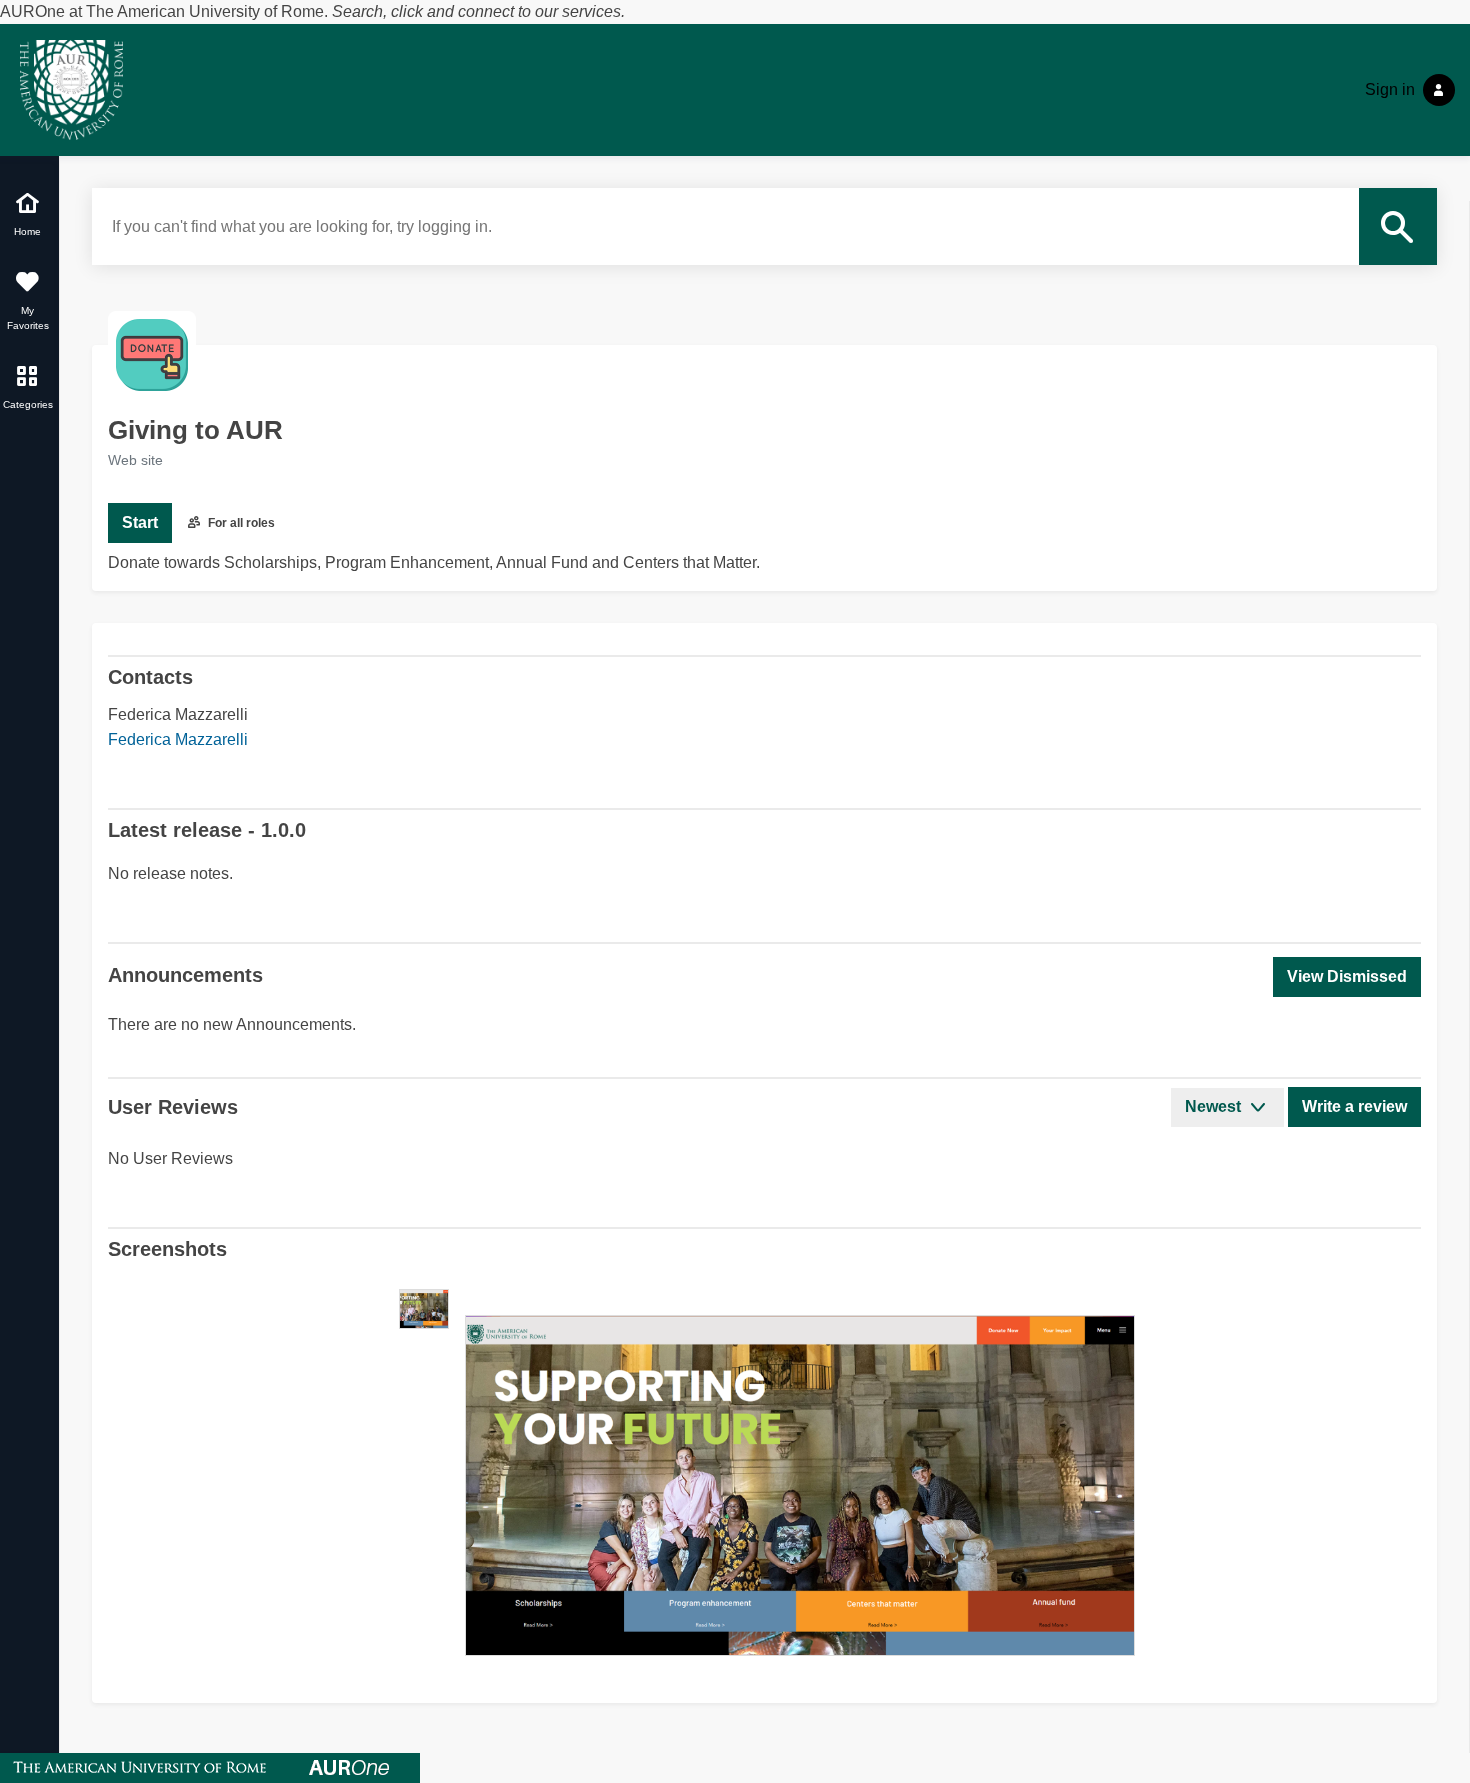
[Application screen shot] (424, 1309)
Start (140, 522)
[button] (1347, 977)
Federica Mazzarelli (178, 739)
